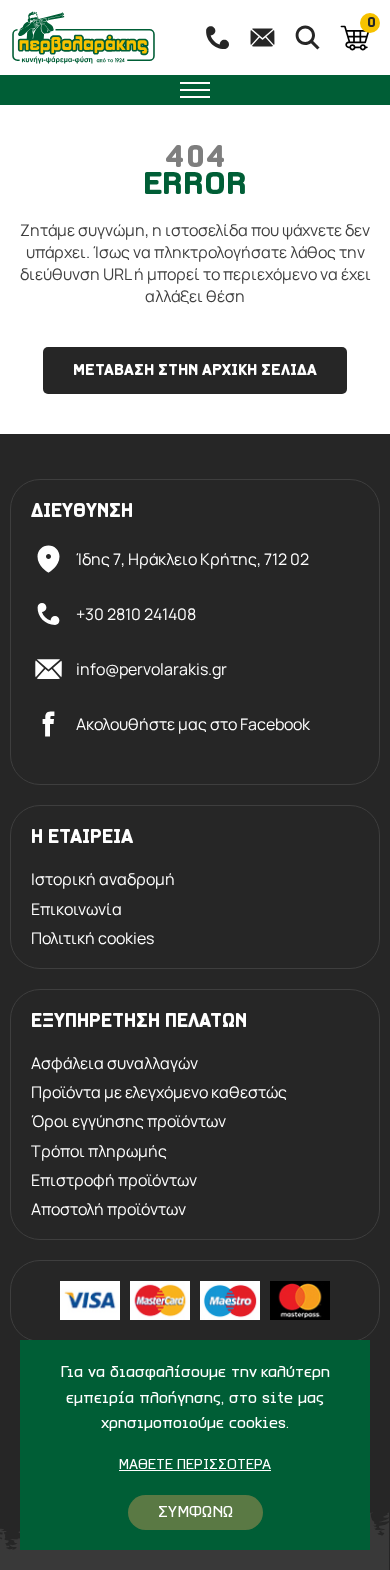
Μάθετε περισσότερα (195, 1465)
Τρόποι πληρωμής (99, 1151)
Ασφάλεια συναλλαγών (114, 1063)
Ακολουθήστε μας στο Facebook (193, 724)
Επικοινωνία (76, 909)
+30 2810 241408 (136, 614)
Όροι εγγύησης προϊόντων (128, 1121)
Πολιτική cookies (92, 938)
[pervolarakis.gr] (95, 37)
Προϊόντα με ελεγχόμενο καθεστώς (159, 1092)
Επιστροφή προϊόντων (114, 1180)
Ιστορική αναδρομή (103, 879)
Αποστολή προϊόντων (108, 1209)
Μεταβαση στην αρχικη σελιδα (195, 371)
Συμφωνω (195, 1512)
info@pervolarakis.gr (151, 669)
